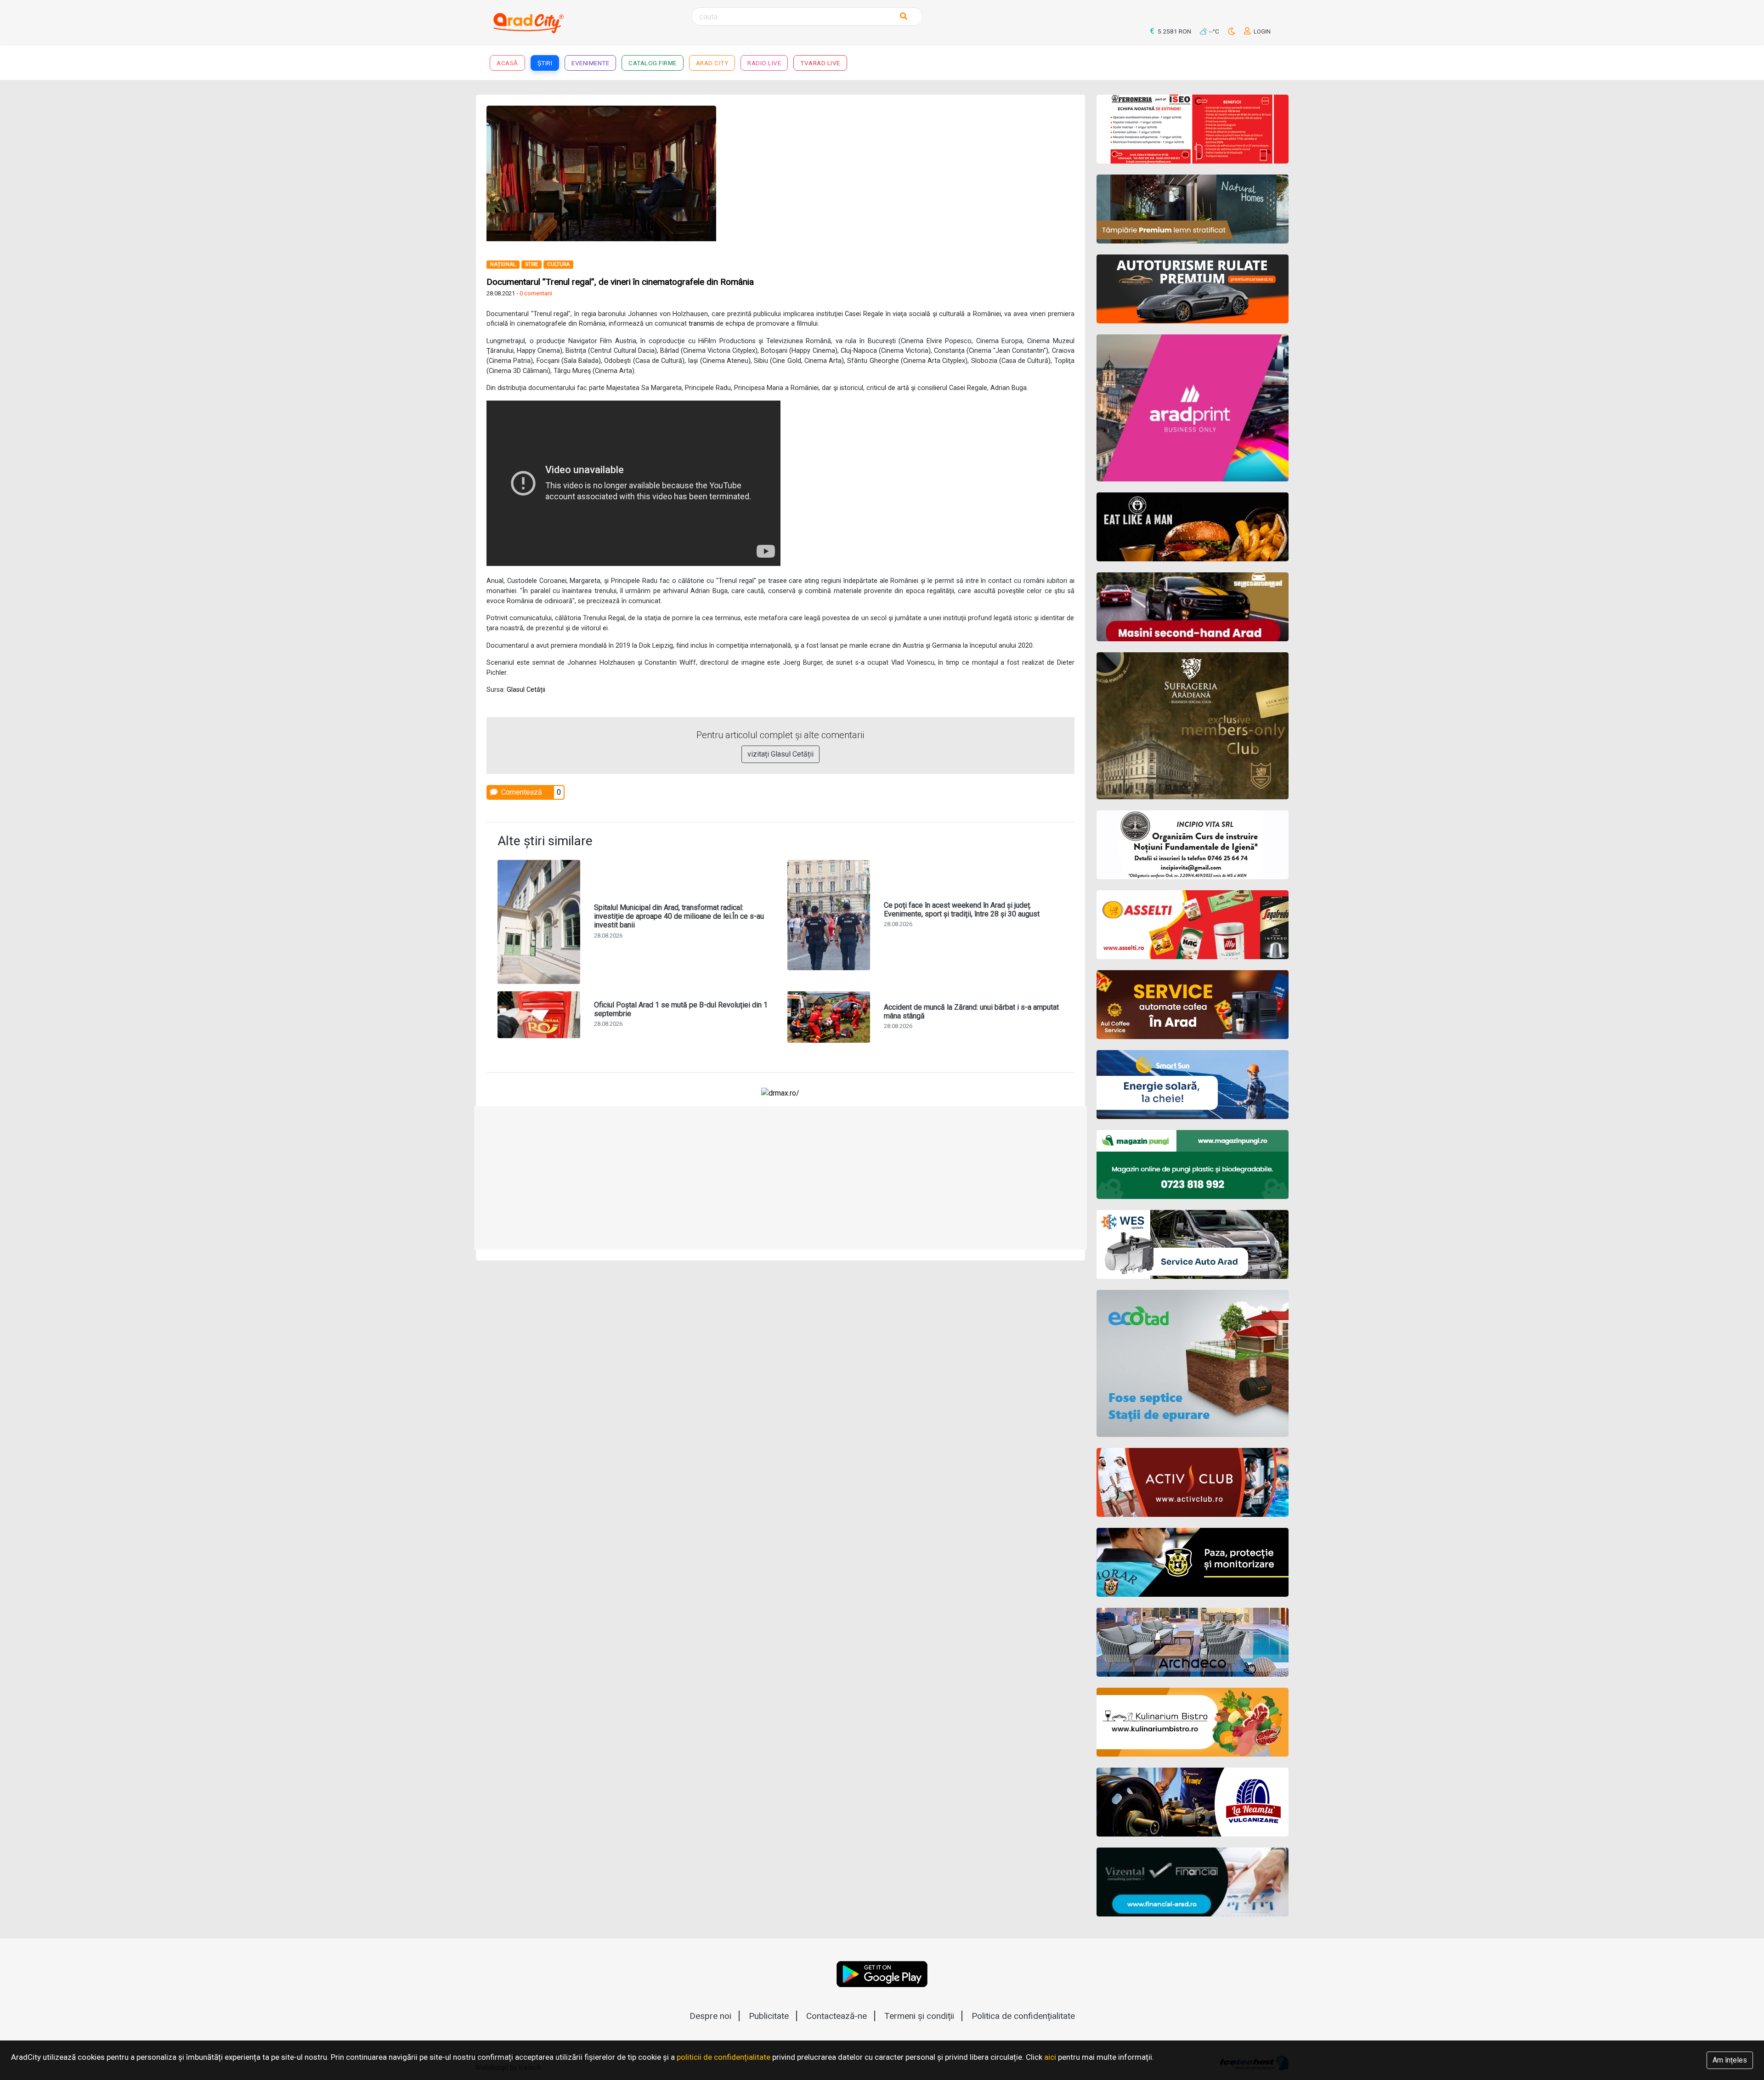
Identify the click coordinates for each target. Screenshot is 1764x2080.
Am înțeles (1730, 2060)
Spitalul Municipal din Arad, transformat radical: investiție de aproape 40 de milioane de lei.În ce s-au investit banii (679, 916)
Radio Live (764, 63)
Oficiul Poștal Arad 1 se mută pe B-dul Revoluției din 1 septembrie (681, 1009)
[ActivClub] (1193, 1482)
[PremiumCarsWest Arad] (1193, 289)
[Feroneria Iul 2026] (1193, 129)
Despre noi (710, 2016)
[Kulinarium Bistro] (1193, 1722)
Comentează (521, 792)
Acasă (507, 63)
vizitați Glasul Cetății (780, 754)
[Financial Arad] (1193, 1882)
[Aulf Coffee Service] (1193, 1005)
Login (1261, 31)
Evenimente (590, 63)
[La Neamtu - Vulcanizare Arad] (1193, 1802)
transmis (701, 324)
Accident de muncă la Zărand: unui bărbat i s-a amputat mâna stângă (971, 1012)
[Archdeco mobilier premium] (1193, 1642)
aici (1050, 2057)
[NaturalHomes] (1193, 209)
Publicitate (769, 2016)
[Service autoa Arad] (1193, 1244)
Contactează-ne (837, 2016)
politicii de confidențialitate (724, 2057)
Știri (545, 63)
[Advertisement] (931, 170)
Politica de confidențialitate (1023, 2016)
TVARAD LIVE (820, 63)
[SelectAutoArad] (1193, 607)
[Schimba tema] (1232, 31)
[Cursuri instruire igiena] (1193, 845)
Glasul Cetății (526, 690)
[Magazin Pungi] (1193, 1164)
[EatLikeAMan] (1193, 527)
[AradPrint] (1193, 408)
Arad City (712, 63)
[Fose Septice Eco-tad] (1193, 1363)
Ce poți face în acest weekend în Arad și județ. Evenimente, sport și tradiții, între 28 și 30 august (962, 910)
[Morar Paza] (1193, 1562)
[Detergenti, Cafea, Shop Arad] (1193, 925)
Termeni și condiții (919, 2016)
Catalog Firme (653, 63)
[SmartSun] (1193, 1085)
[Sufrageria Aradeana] (1193, 726)
